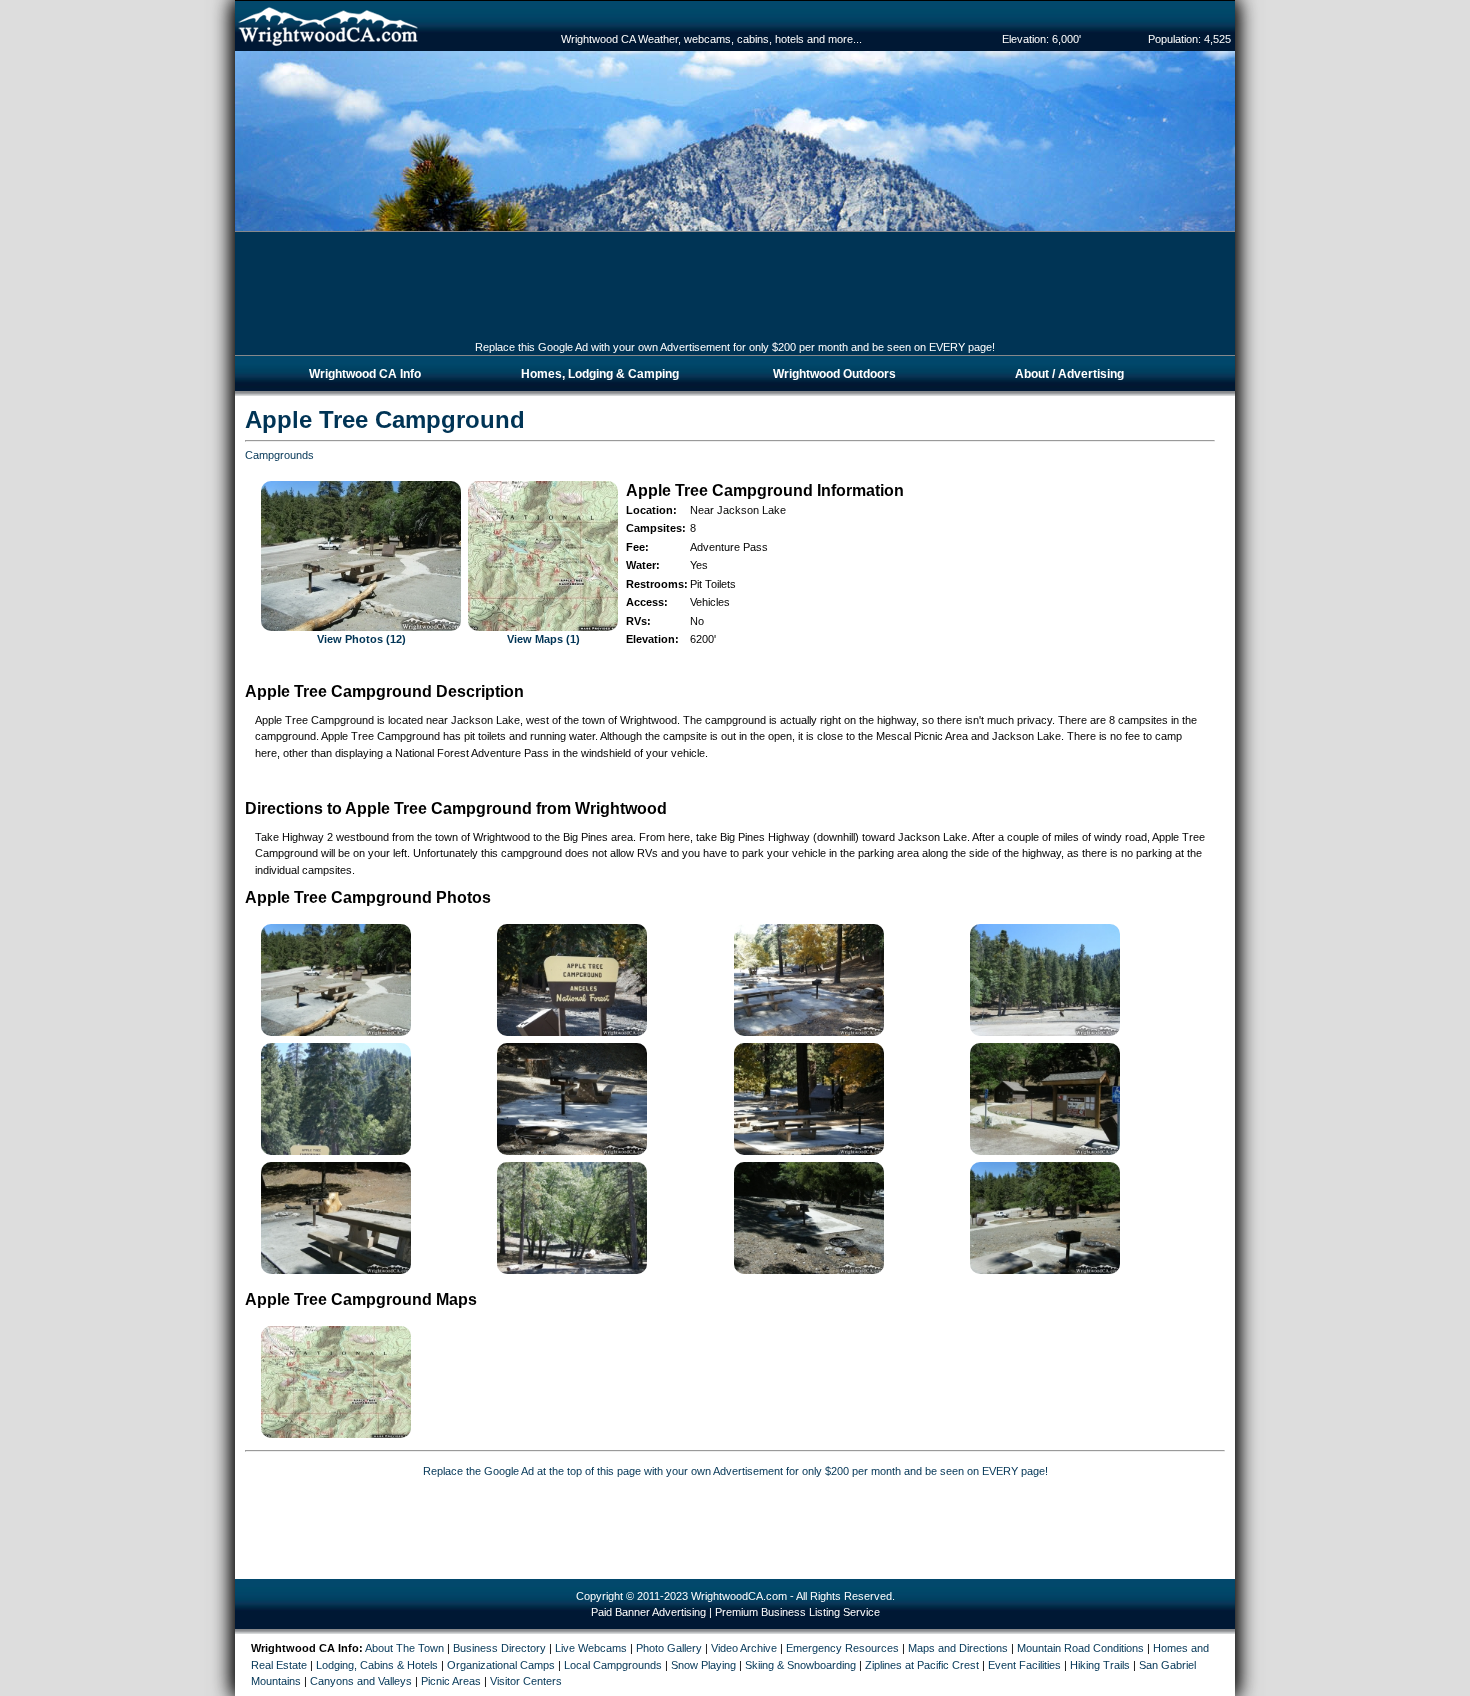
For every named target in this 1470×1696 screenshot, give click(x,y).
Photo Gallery (669, 1648)
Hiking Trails (1100, 1665)
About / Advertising (1069, 374)
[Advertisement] (735, 294)
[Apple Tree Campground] (572, 1032)
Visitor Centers (526, 1681)
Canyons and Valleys (361, 1681)
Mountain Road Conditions (1080, 1648)
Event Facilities (1024, 1665)
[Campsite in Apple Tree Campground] (336, 1270)
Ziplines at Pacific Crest (922, 1665)
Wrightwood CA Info (365, 374)
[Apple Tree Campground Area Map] (336, 1434)
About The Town (404, 1648)
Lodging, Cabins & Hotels (377, 1665)
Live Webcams (591, 1648)
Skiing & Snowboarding (800, 1665)
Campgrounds (279, 455)
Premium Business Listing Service (797, 1612)
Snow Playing (703, 1665)
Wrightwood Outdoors (834, 374)
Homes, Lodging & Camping (600, 374)
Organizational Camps (501, 1665)
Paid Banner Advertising (648, 1612)
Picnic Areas (451, 1681)
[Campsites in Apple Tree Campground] (809, 1032)
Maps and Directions (958, 1648)
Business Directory (499, 1648)
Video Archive (744, 1648)
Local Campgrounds (613, 1665)
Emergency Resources (842, 1648)
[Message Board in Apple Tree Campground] (1045, 1151)
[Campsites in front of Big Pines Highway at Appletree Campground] (336, 1032)
